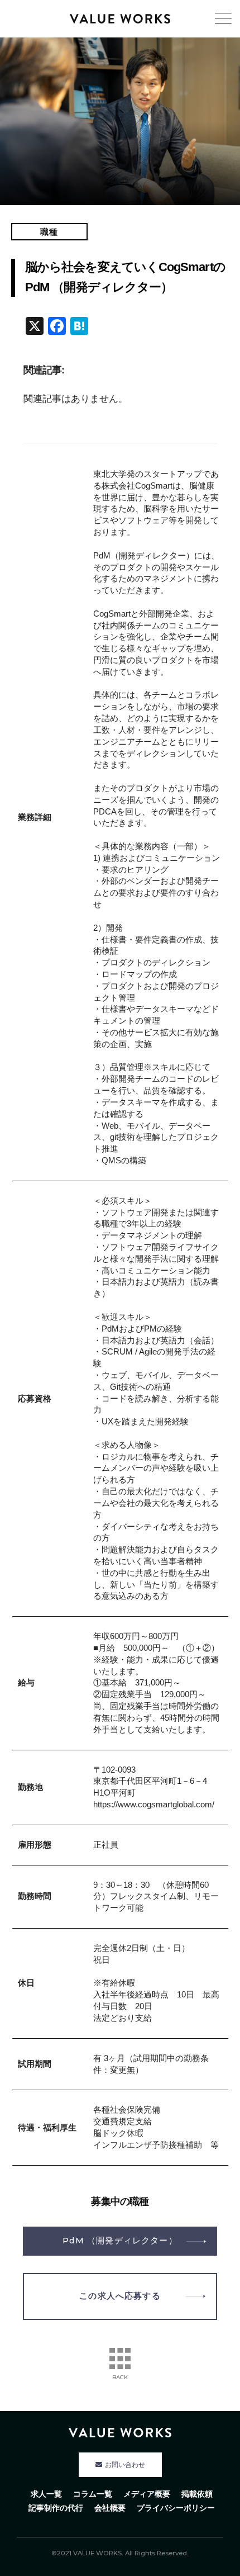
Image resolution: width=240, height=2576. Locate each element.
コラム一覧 (93, 2494)
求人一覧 (46, 2494)
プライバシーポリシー (176, 2508)
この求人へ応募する (120, 2296)
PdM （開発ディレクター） (120, 2241)
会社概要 (110, 2508)
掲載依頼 (197, 2494)
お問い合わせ (125, 2465)
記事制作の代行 (56, 2508)
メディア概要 (147, 2494)
